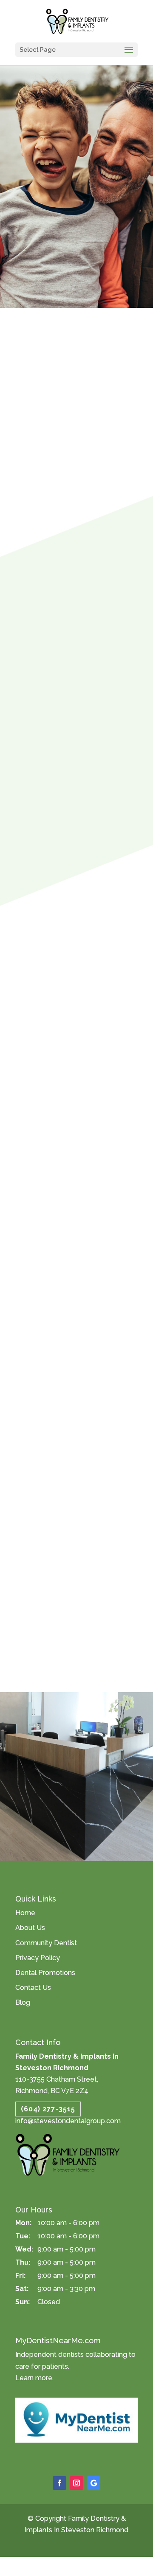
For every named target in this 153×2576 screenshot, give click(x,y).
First (54, 1395)
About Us (30, 1928)
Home (25, 1913)
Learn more (34, 2378)
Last (54, 1433)
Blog (23, 2002)
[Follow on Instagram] (76, 2483)
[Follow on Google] (93, 2483)
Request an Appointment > (77, 1815)
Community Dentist (46, 1943)
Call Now (38, 1795)
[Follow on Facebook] (59, 2483)
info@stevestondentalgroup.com (68, 2121)
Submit (60, 1607)
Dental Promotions (45, 1973)
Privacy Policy (38, 1958)
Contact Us (33, 1988)
